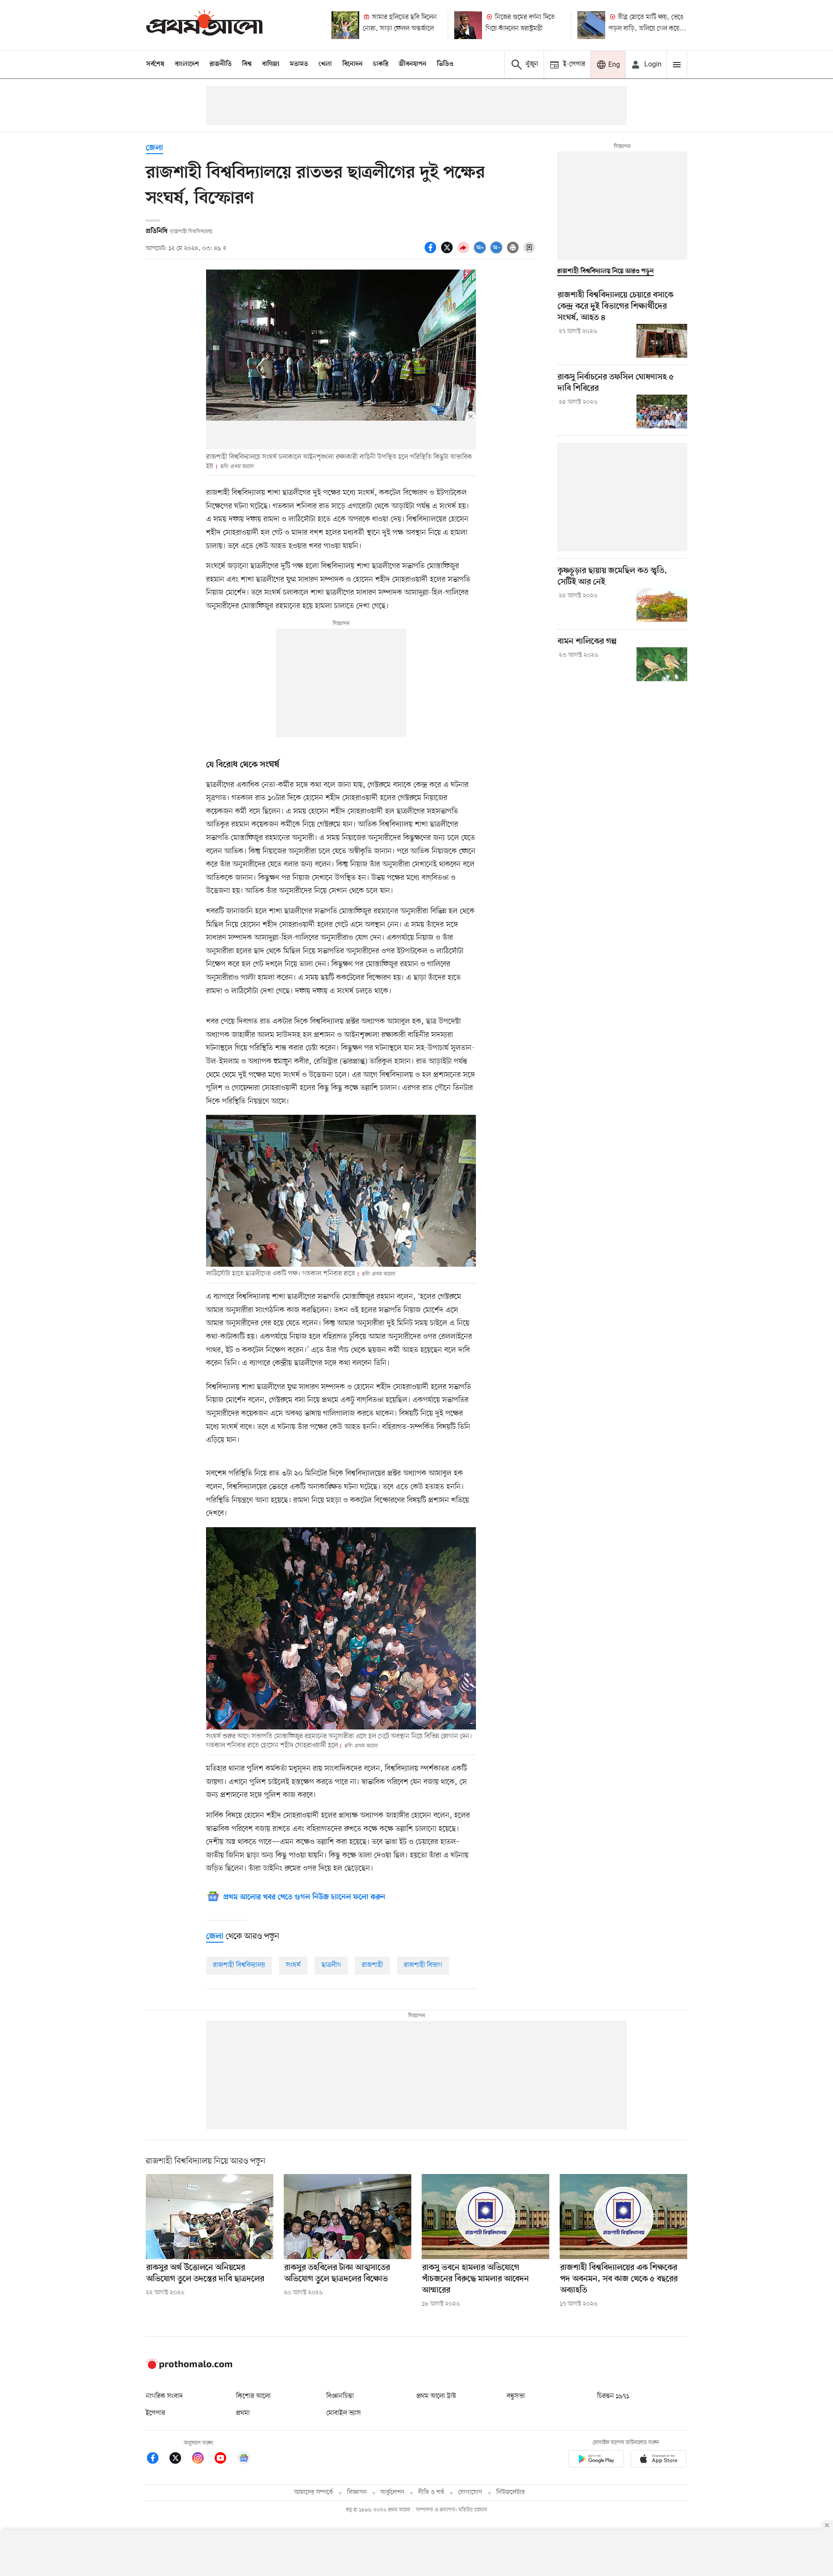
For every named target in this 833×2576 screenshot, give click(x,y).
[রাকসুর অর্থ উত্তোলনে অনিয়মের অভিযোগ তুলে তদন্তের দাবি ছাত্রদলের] (210, 2217)
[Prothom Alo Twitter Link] (180, 2459)
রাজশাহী (372, 1965)
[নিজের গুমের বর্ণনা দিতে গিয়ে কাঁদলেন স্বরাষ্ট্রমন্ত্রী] (468, 25)
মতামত (299, 64)
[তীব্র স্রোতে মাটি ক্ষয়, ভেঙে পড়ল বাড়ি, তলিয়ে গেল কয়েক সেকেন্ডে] (591, 25)
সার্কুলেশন (392, 2492)
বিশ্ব (247, 64)
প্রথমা (243, 2413)
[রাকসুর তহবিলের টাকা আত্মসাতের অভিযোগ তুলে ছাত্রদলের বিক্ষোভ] (348, 2217)
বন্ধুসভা (516, 2396)
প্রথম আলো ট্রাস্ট (436, 2396)
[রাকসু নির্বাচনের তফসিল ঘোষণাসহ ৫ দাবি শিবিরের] (662, 412)
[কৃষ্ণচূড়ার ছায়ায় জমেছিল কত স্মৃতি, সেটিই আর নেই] (662, 605)
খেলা (325, 64)
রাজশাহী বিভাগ (423, 1965)
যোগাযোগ (470, 2492)
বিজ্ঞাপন (357, 2492)
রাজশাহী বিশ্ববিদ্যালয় (239, 1965)
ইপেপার (156, 2413)
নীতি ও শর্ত (431, 2492)
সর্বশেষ (155, 64)
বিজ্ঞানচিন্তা (340, 2396)
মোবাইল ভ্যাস (344, 2413)
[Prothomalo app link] (596, 2460)
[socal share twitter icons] (448, 252)
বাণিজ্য (271, 64)
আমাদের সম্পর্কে (314, 2492)
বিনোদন (353, 64)
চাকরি (381, 64)
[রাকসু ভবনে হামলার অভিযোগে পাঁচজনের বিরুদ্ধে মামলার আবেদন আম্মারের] (485, 2217)
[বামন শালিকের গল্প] (662, 664)
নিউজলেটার (511, 2492)
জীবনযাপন (413, 64)
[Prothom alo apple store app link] (659, 2460)
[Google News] (244, 2459)
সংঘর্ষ (293, 1965)
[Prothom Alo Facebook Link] (157, 2459)
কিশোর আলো (253, 2396)
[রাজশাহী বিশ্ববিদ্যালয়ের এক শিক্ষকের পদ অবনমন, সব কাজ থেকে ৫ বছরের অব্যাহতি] (623, 2217)
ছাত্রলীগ (331, 1965)
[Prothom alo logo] (189, 2367)
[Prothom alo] (204, 25)
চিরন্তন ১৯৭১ (613, 2396)
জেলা (154, 148)
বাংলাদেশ (187, 64)
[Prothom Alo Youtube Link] (225, 2459)
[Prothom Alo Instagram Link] (202, 2459)
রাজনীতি (221, 64)
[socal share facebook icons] (432, 252)
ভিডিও (445, 64)
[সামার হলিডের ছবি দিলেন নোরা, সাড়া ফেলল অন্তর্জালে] (345, 25)
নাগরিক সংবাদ (164, 2396)
